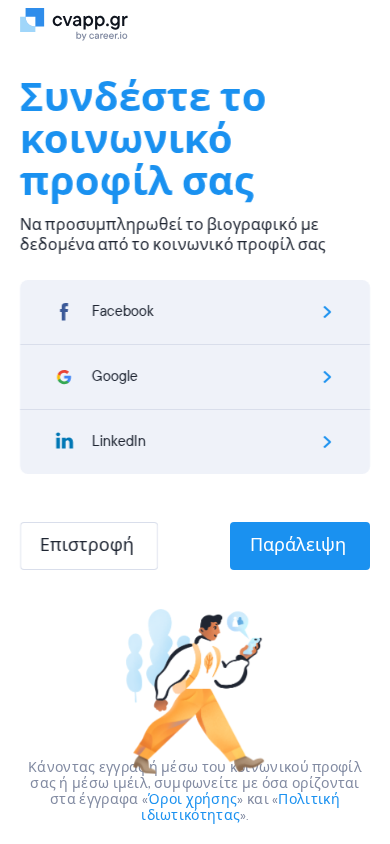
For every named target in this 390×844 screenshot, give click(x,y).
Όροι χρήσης (192, 800)
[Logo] (82, 23)
